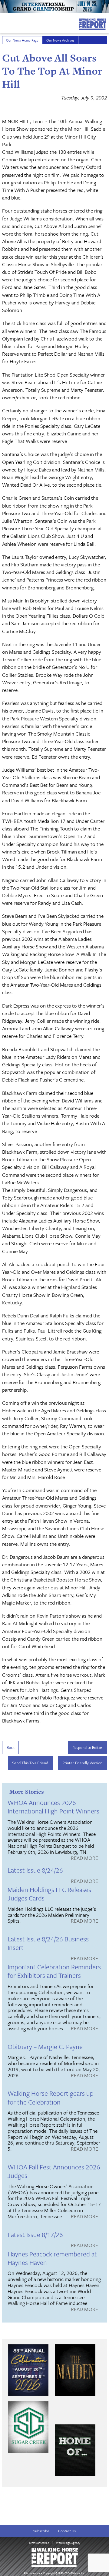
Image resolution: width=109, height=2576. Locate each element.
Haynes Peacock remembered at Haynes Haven (52, 2258)
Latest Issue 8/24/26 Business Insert (48, 1943)
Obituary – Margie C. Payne (45, 2046)
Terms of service (39, 2543)
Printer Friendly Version (82, 1763)
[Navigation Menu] (4, 22)
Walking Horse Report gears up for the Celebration (51, 2097)
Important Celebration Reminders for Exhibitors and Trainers (54, 1971)
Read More (84, 1858)
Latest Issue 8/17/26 (35, 2234)
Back (11, 1747)
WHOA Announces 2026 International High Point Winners (53, 1807)
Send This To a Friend (30, 1763)
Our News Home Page (22, 40)
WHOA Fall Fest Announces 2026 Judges (54, 2171)
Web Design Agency (68, 2543)
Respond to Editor (87, 1747)
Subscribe (41, 2531)
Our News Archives (60, 40)
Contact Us (67, 2531)
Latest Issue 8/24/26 (35, 1870)
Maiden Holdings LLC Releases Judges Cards (49, 1894)
